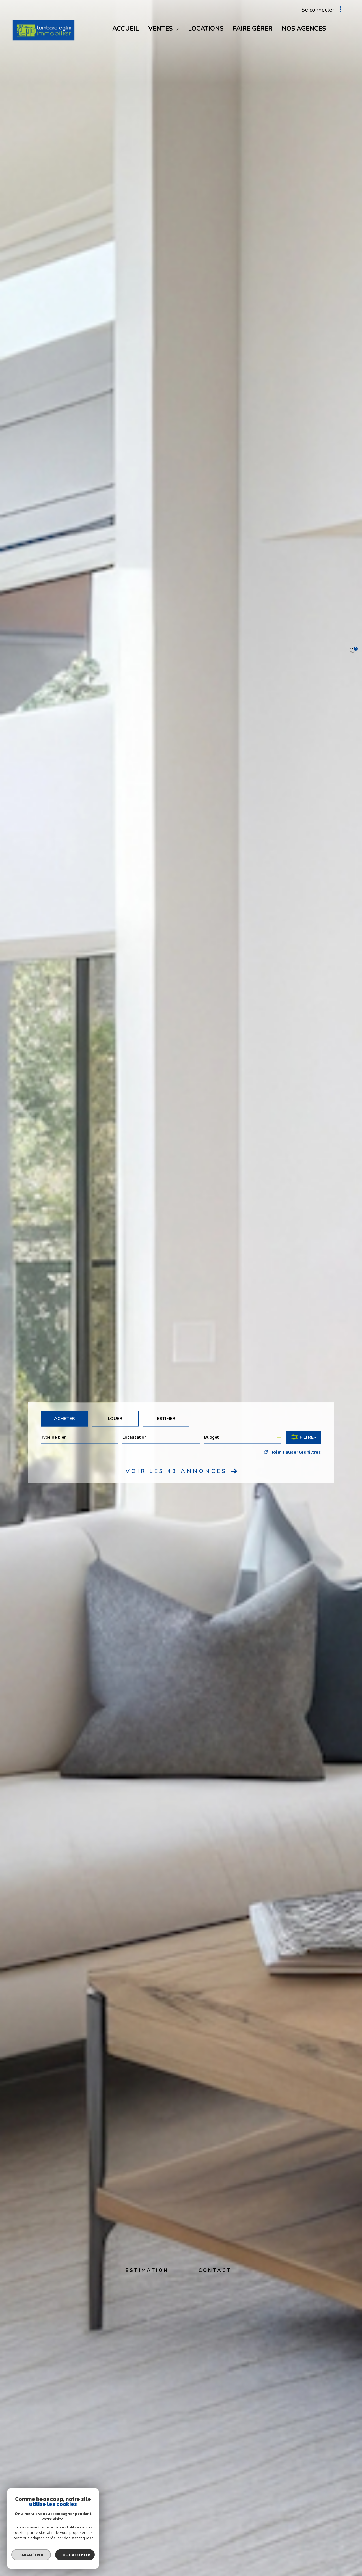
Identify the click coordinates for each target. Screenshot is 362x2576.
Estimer (166, 1418)
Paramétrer (31, 2555)
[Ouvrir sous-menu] (177, 29)
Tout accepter (75, 2555)
